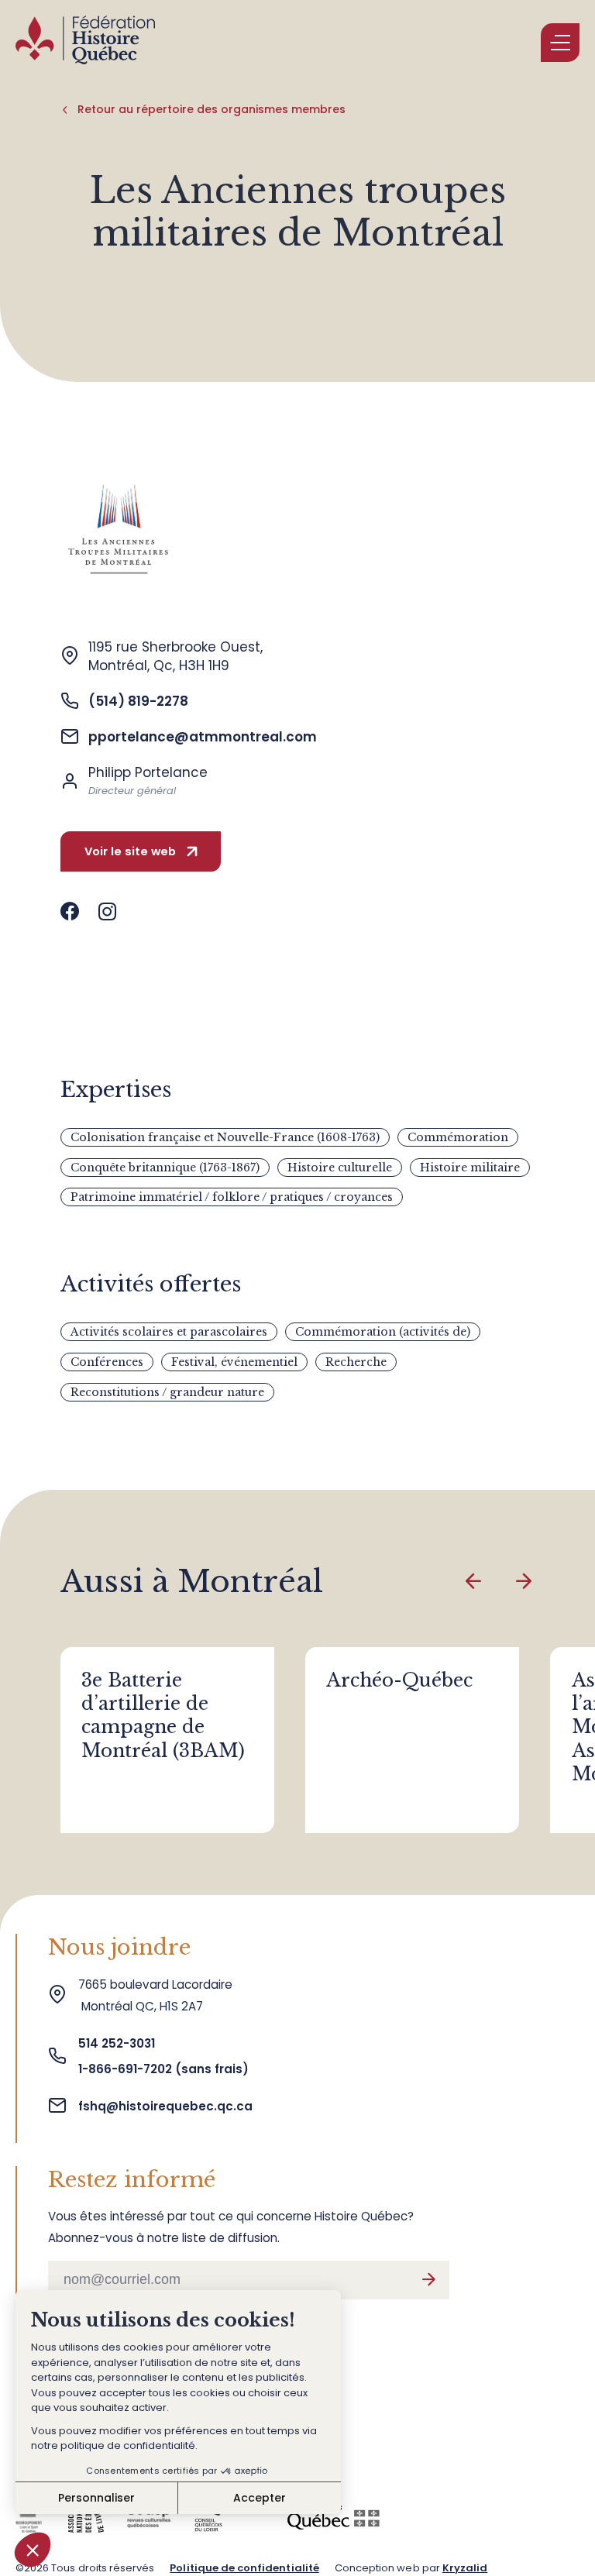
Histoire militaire (470, 1168)
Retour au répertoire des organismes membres (212, 109)
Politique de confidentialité (244, 2568)
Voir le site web (130, 851)
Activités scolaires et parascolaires (169, 1332)
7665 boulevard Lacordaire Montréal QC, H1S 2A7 (155, 1995)
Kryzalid (465, 2568)
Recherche (356, 1362)
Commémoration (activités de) (383, 1332)
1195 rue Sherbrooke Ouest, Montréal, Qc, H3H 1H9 (175, 656)
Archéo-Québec (399, 1680)
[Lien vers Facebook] (70, 912)
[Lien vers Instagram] (108, 912)
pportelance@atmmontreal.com (203, 737)
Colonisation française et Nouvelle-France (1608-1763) (225, 1137)
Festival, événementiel (234, 1362)
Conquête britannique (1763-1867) (165, 1168)
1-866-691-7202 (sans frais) (163, 2069)
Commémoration (458, 1137)
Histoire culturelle (340, 1168)
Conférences (107, 1362)
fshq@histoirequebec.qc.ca (165, 2106)
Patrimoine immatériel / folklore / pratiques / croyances (232, 1197)
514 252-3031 (118, 2043)
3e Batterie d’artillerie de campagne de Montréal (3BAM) (163, 1715)
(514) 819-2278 (138, 701)
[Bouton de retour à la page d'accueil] (85, 43)
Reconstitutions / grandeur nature (167, 1392)
